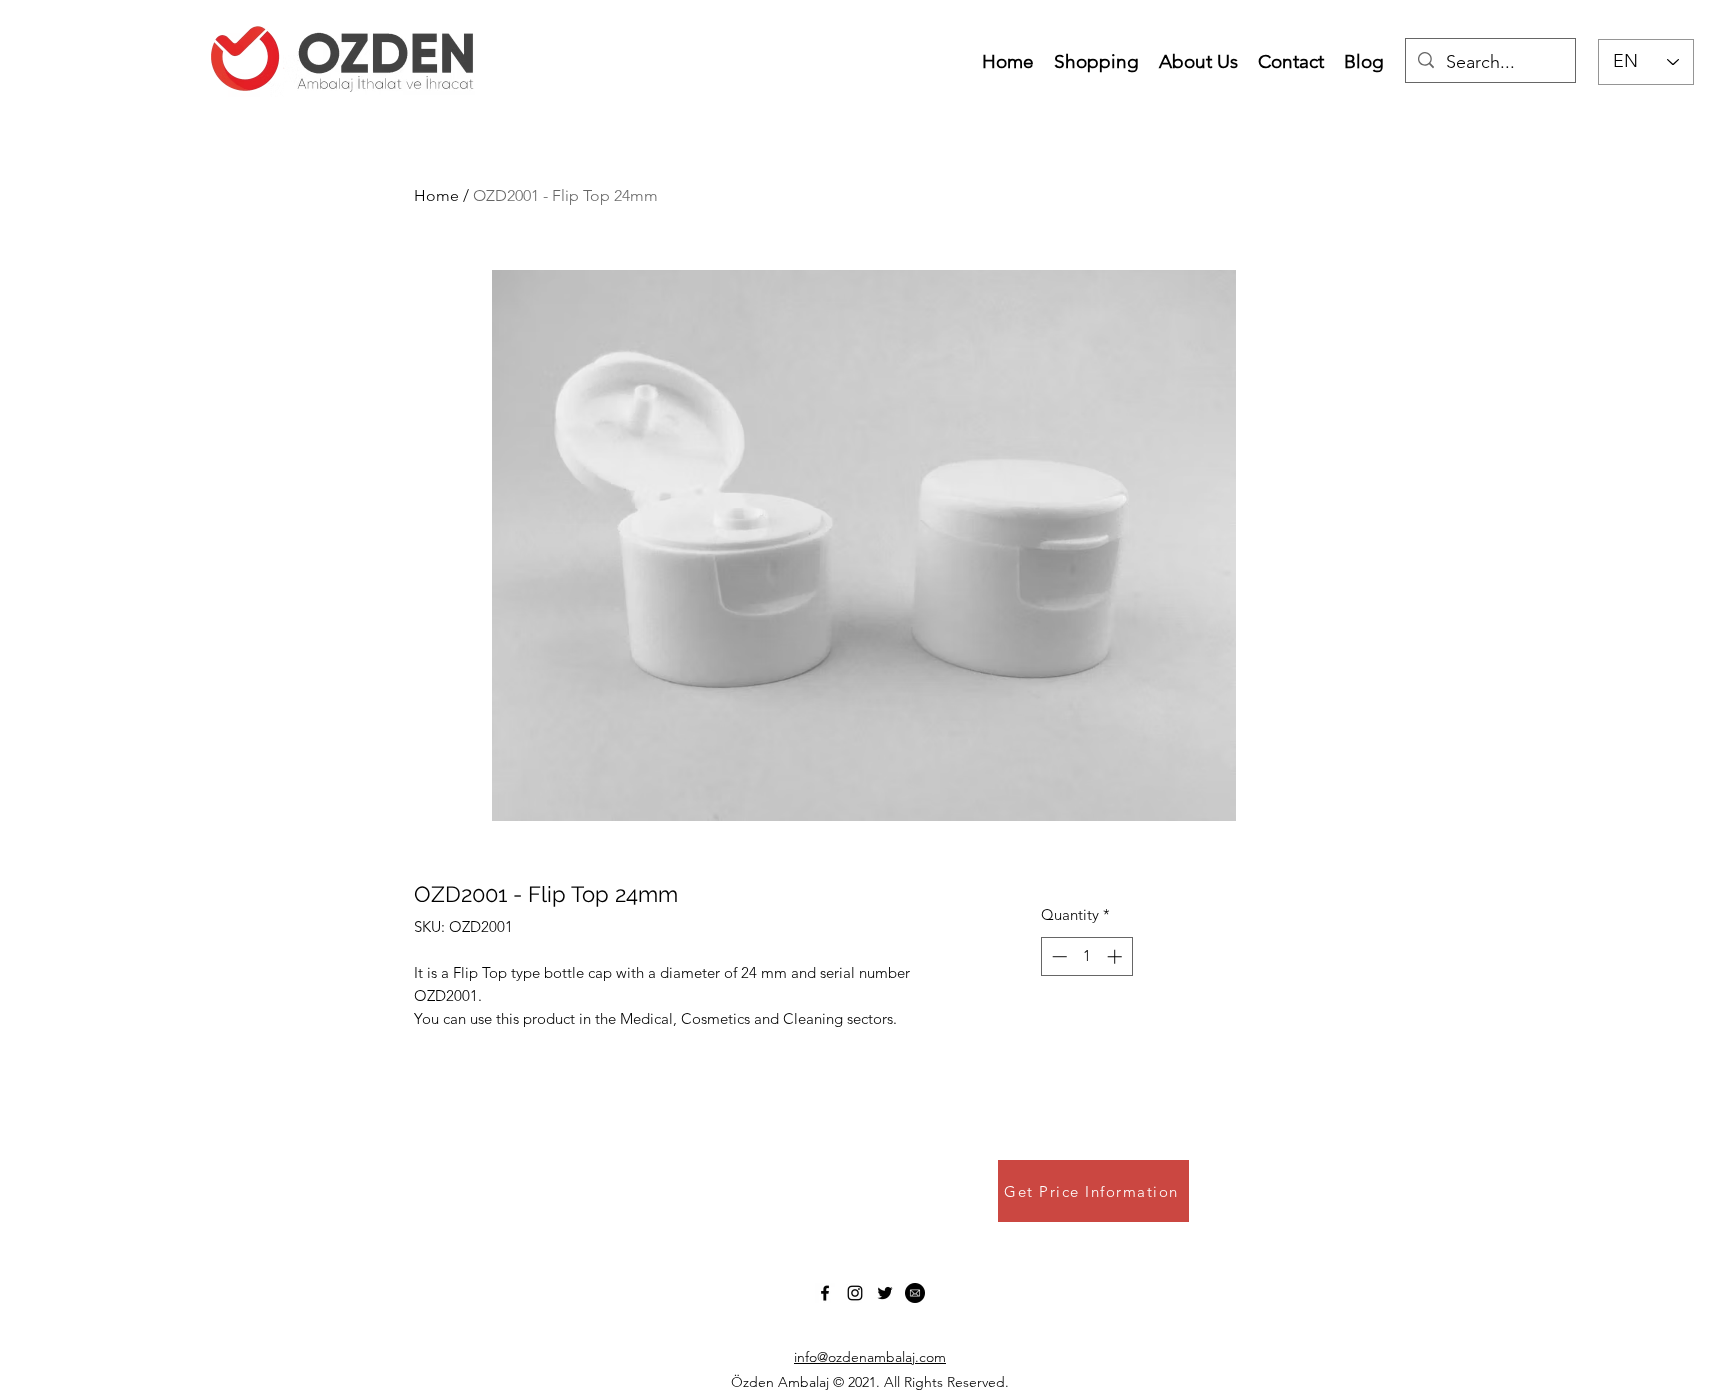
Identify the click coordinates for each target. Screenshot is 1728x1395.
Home (436, 195)
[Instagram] (855, 1293)
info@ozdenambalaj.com (870, 1357)
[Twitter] (885, 1293)
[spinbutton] (1086, 956)
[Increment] (1116, 956)
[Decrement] (1057, 956)
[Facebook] (825, 1293)
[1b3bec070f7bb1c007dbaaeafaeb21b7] (915, 1293)
